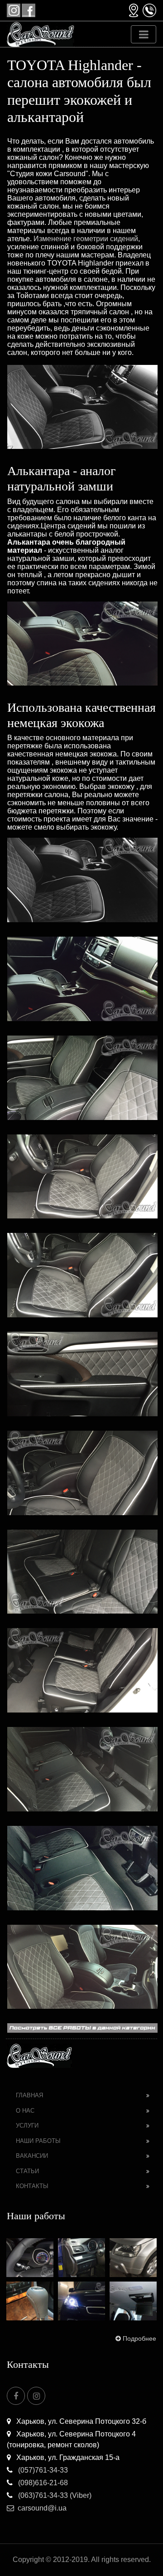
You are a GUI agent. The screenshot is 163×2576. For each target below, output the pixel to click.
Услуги (27, 2126)
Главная (29, 2095)
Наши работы (38, 2141)
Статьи (27, 2171)
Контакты (32, 2186)
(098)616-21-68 (42, 2483)
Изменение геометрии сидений (86, 239)
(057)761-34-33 (42, 2470)
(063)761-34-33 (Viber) (54, 2495)
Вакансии (32, 2156)
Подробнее (139, 2338)
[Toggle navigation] (144, 34)
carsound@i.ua (42, 2508)
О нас (25, 2111)
